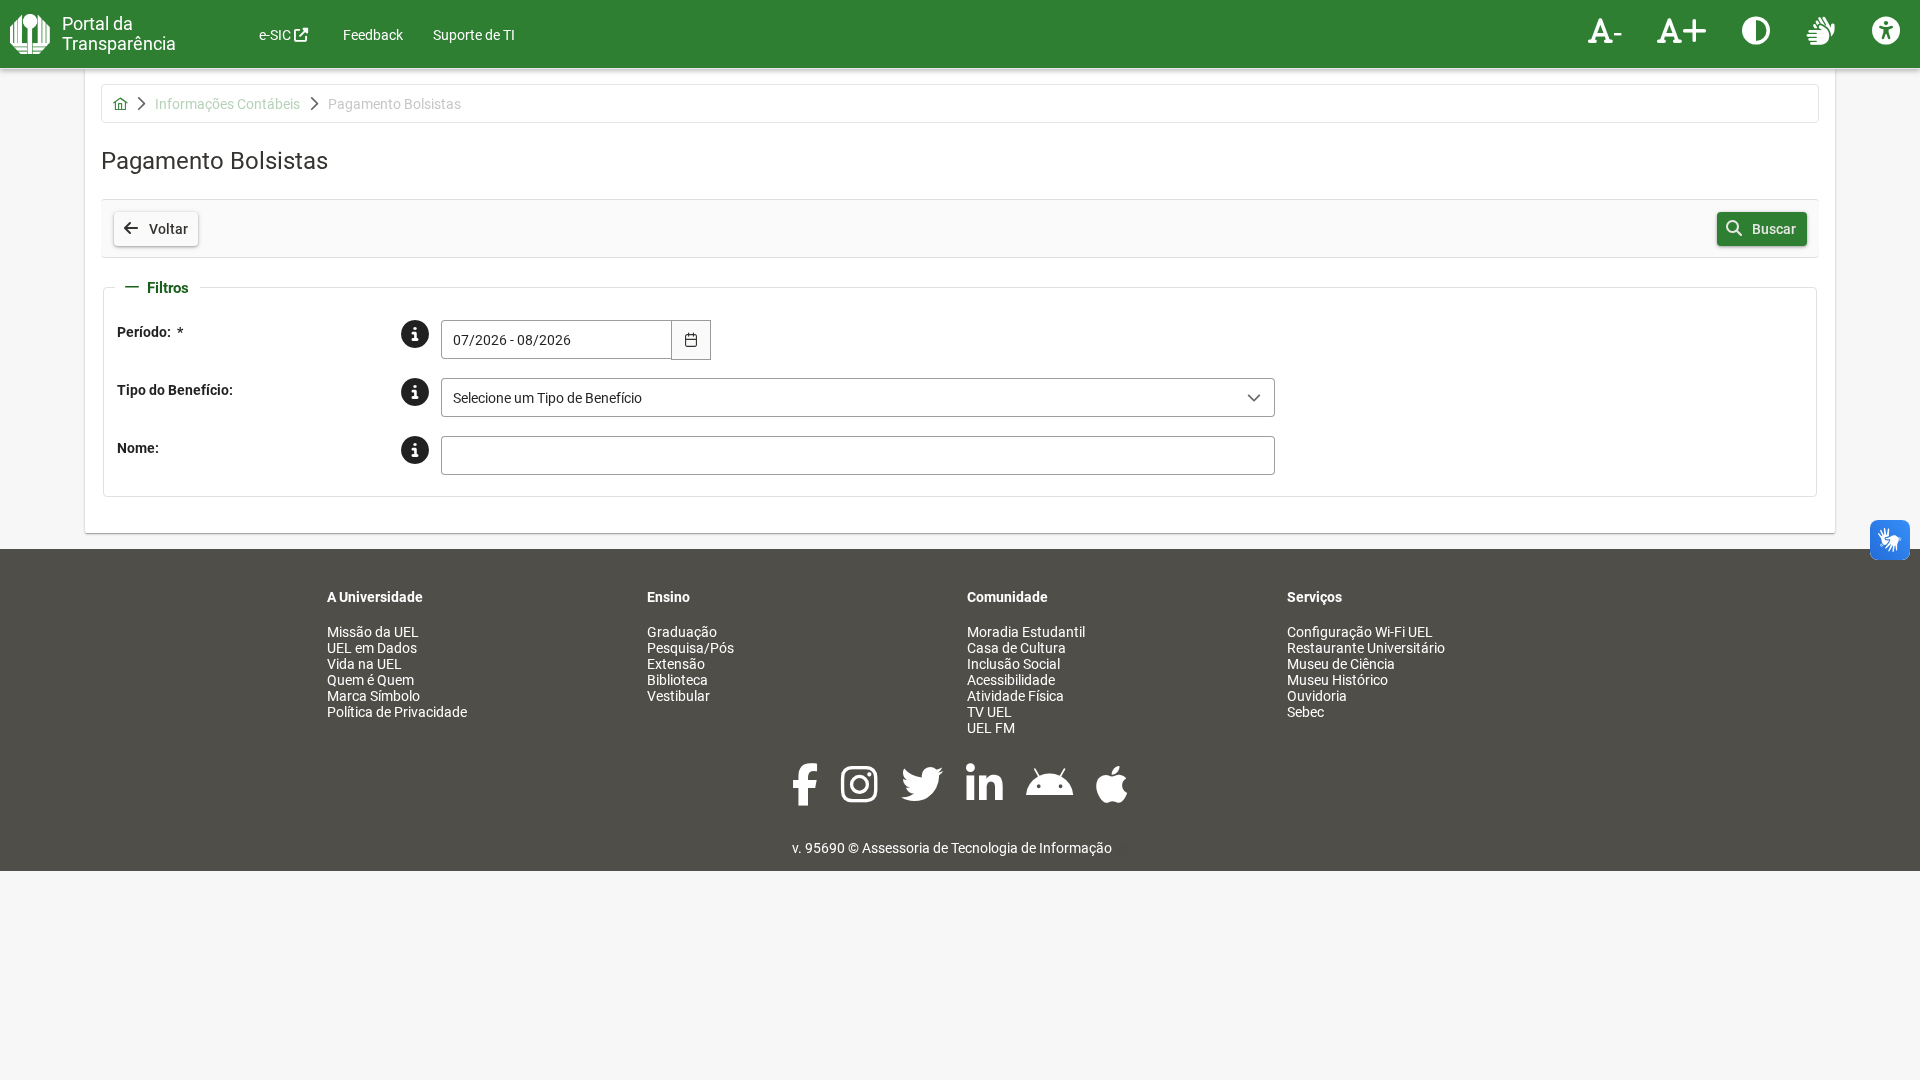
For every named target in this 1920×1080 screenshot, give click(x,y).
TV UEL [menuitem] (989, 712)
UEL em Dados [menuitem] (372, 648)
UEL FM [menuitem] (991, 728)
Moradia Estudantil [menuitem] (1026, 632)
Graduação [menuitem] (682, 632)
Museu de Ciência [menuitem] (1341, 664)
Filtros (168, 288)
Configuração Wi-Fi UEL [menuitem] (1360, 632)
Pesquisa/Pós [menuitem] (690, 648)
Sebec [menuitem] (1305, 712)
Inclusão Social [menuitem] (1013, 664)
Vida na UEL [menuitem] (364, 664)
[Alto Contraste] (1758, 30)
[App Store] (1112, 795)
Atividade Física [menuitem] (1015, 696)
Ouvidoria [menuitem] (1317, 696)
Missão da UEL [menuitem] (373, 632)
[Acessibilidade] (1888, 30)
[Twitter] (923, 795)
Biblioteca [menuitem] (677, 680)
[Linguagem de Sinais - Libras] (1823, 30)
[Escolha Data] (691, 340)
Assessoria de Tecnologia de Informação (987, 848)
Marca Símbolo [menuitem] (373, 696)
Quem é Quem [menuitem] (370, 680)
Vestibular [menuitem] (678, 696)
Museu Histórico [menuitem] (1337, 680)
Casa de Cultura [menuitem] (1016, 648)
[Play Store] (1051, 795)
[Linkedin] (986, 795)
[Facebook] (806, 795)
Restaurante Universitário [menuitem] (1366, 648)
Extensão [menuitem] (676, 664)
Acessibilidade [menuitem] (1011, 680)
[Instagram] (861, 795)
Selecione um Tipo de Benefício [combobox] (547, 398)
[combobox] (557, 339)
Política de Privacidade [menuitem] (397, 712)
